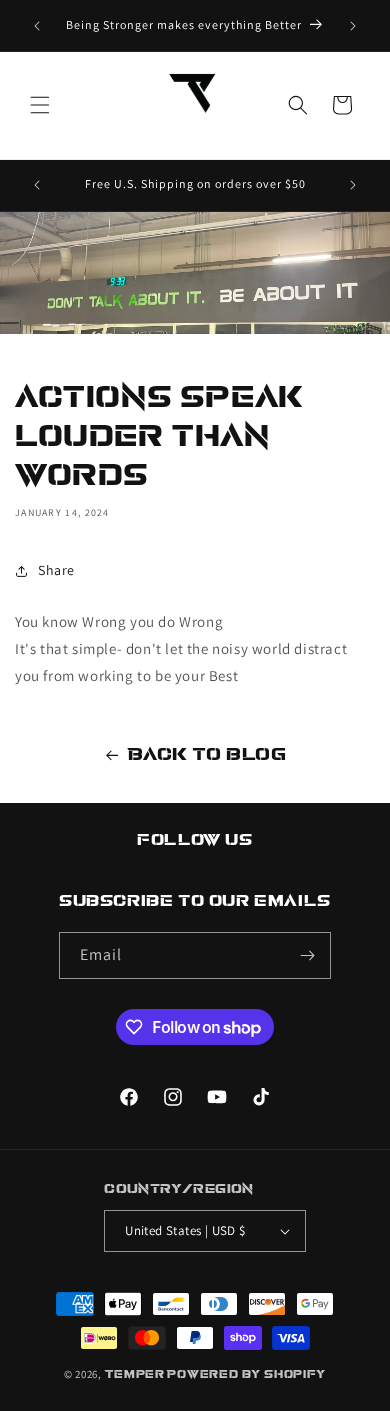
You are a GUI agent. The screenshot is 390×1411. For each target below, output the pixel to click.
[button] (40, 105)
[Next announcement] (353, 26)
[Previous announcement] (37, 26)
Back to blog (207, 754)
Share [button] (56, 570)
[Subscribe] (308, 955)
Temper (135, 1374)
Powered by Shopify (246, 1374)
